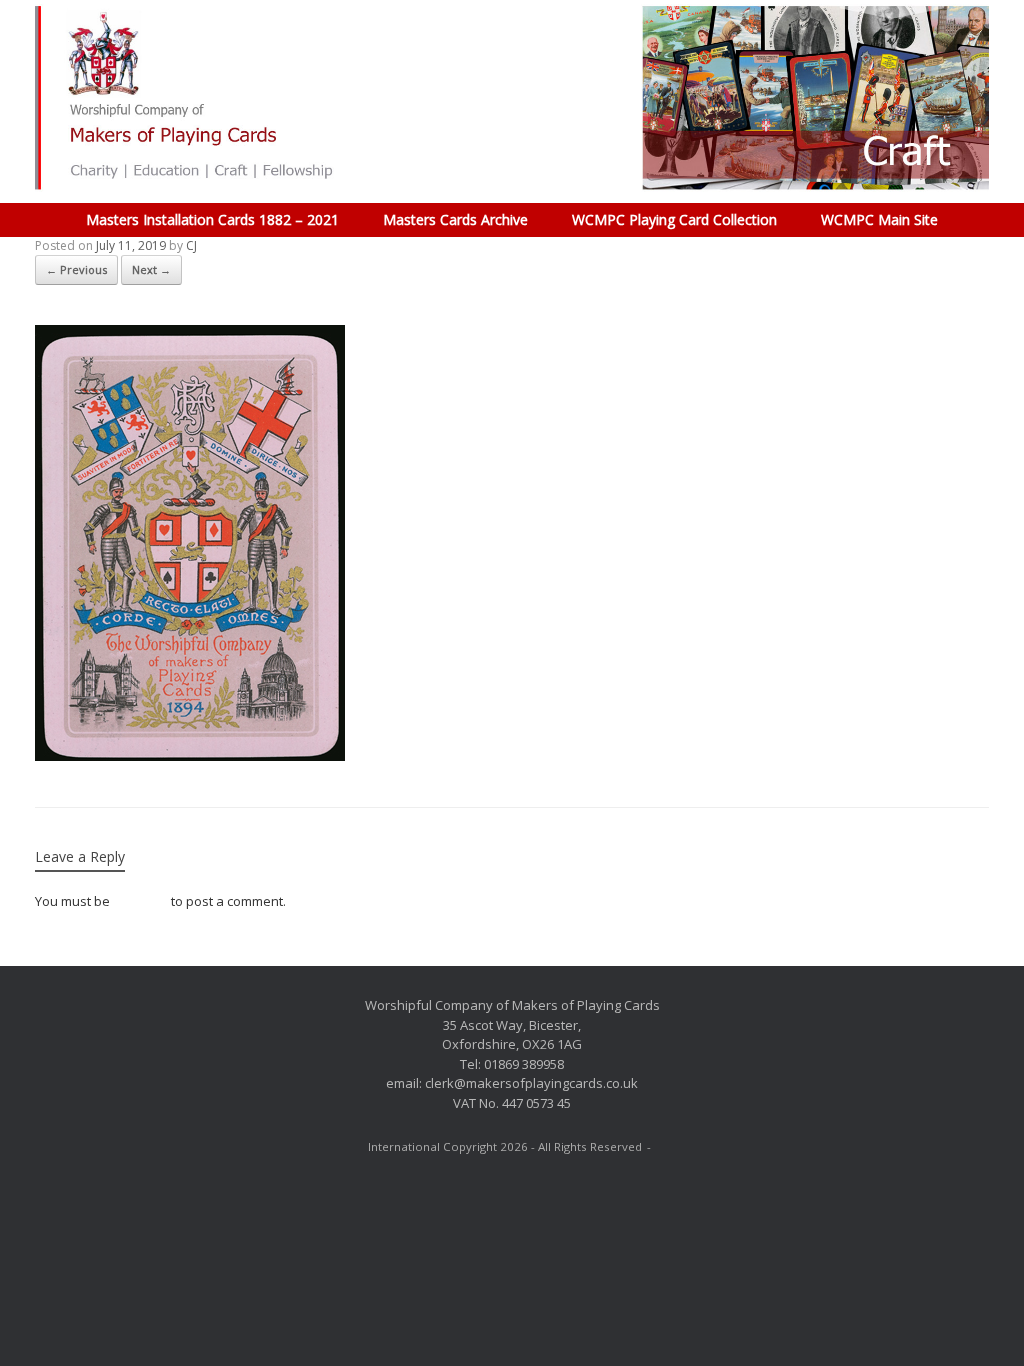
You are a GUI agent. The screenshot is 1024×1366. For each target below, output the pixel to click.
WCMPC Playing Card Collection (674, 219)
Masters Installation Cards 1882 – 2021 (212, 219)
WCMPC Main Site (879, 219)
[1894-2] (190, 755)
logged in (140, 901)
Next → (151, 269)
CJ (191, 245)
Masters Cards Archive (455, 219)
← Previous (76, 269)
